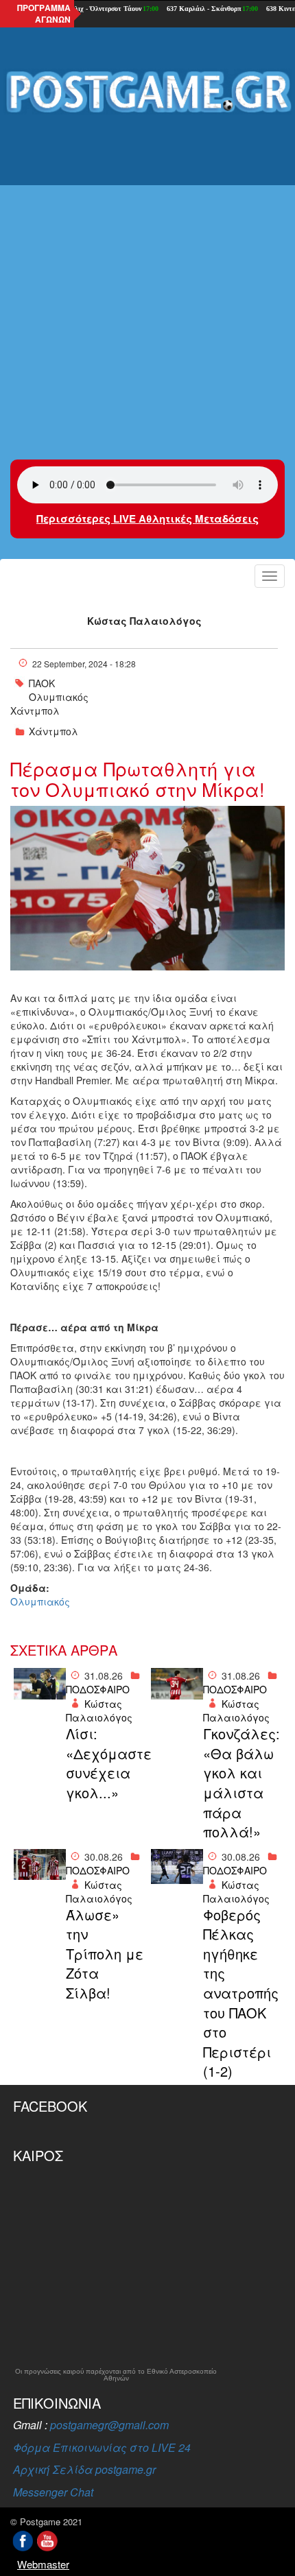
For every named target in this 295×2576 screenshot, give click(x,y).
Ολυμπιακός (59, 697)
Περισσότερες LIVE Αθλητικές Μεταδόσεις (147, 518)
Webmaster (43, 2564)
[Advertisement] (147, 278)
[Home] (147, 93)
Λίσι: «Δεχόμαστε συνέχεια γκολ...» (105, 1763)
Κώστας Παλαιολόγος (144, 621)
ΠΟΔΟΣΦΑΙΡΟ (98, 1689)
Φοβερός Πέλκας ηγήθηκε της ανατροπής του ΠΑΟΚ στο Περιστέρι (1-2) (241, 1993)
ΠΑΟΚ (42, 683)
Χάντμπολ (35, 711)
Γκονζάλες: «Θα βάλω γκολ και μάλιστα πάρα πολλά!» (241, 1783)
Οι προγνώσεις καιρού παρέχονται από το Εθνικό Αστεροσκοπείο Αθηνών (116, 2375)
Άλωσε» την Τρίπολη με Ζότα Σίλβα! (105, 1954)
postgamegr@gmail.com (109, 2425)
